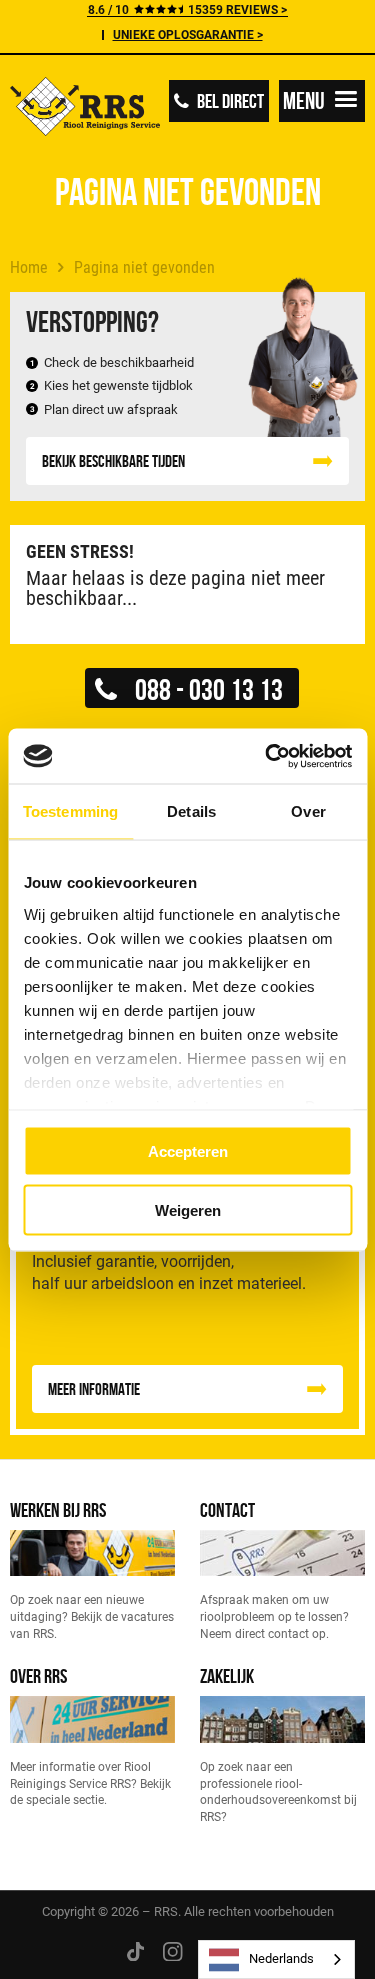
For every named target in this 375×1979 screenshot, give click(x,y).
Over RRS (38, 1675)
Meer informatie (94, 1389)
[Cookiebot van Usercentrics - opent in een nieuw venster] (267, 756)
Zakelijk (227, 1675)
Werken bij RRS (58, 1509)
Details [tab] (191, 811)
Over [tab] (308, 811)
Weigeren (188, 1209)
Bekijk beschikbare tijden (113, 461)
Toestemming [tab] (70, 811)
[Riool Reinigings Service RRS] (85, 109)
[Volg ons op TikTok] (135, 1950)
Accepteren (188, 1151)
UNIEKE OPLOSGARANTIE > (188, 35)
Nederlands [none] (281, 1958)
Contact (227, 1509)
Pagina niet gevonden (144, 267)
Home (29, 267)
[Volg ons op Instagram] (173, 1950)
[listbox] (276, 1959)
